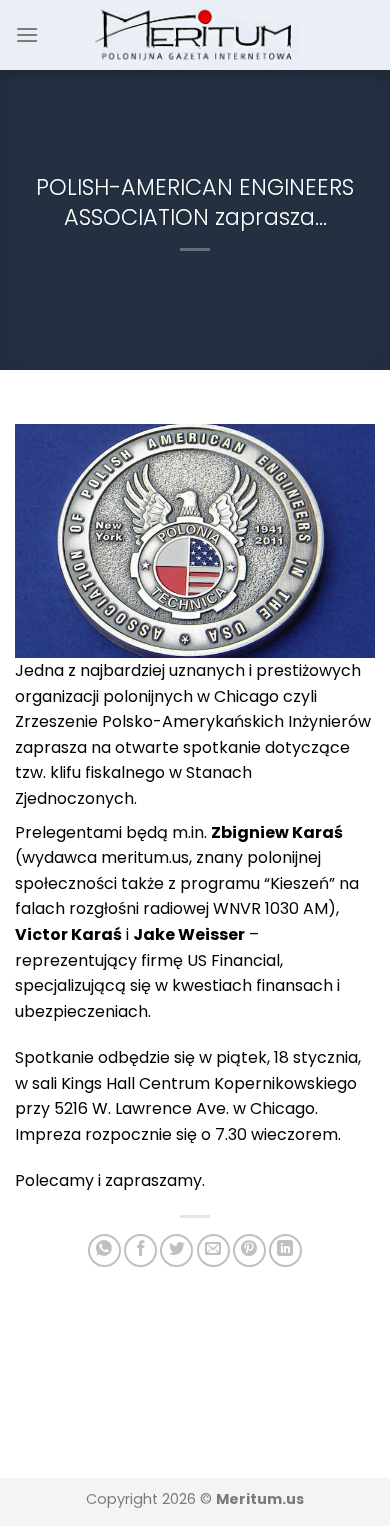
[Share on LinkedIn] (285, 1250)
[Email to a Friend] (213, 1250)
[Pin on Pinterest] (249, 1250)
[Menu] (27, 34)
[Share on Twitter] (176, 1250)
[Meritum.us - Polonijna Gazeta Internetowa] (195, 34)
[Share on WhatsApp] (104, 1250)
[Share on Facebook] (140, 1250)
